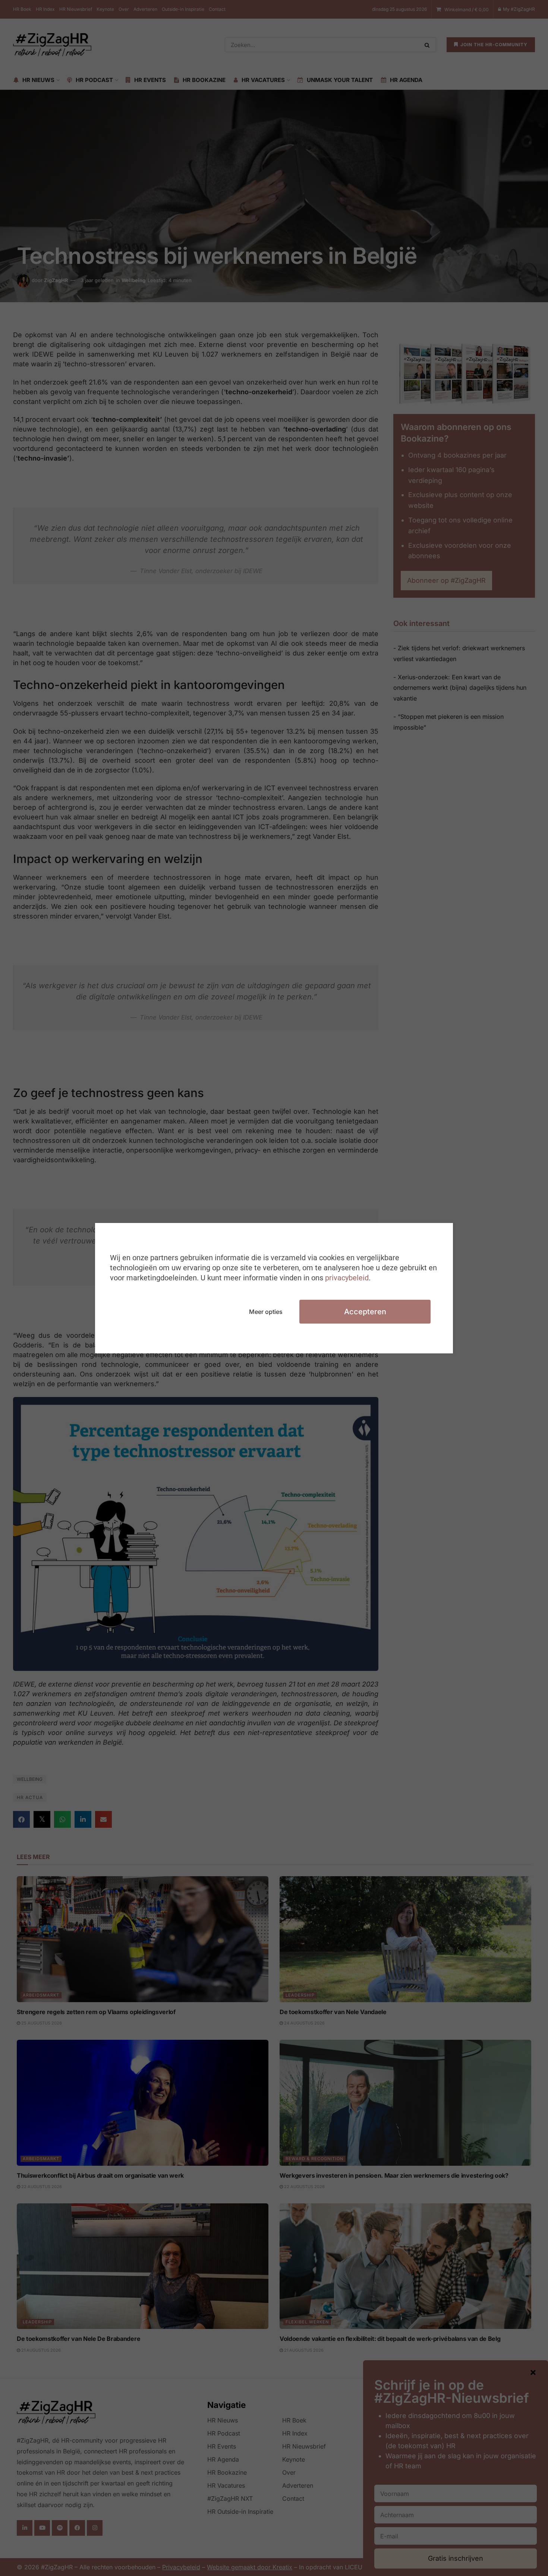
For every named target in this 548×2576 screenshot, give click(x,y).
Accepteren (365, 1312)
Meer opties (266, 1312)
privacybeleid (347, 1278)
